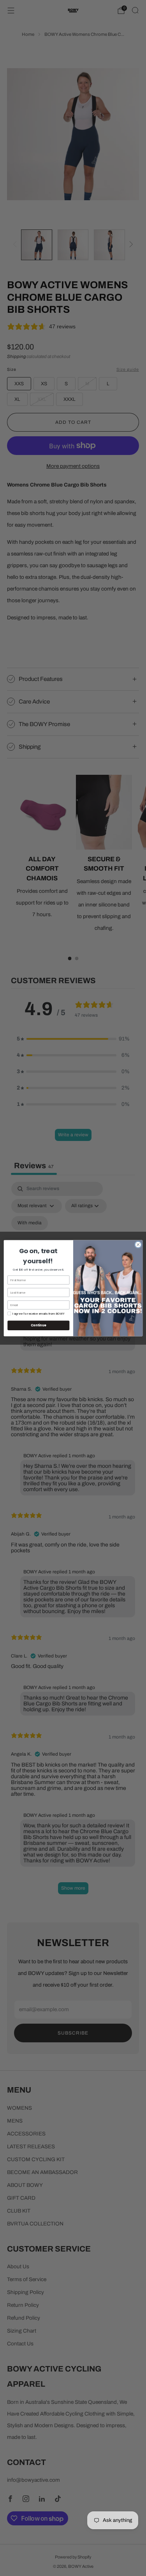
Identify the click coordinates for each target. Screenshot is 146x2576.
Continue (38, 1325)
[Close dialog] (138, 1245)
